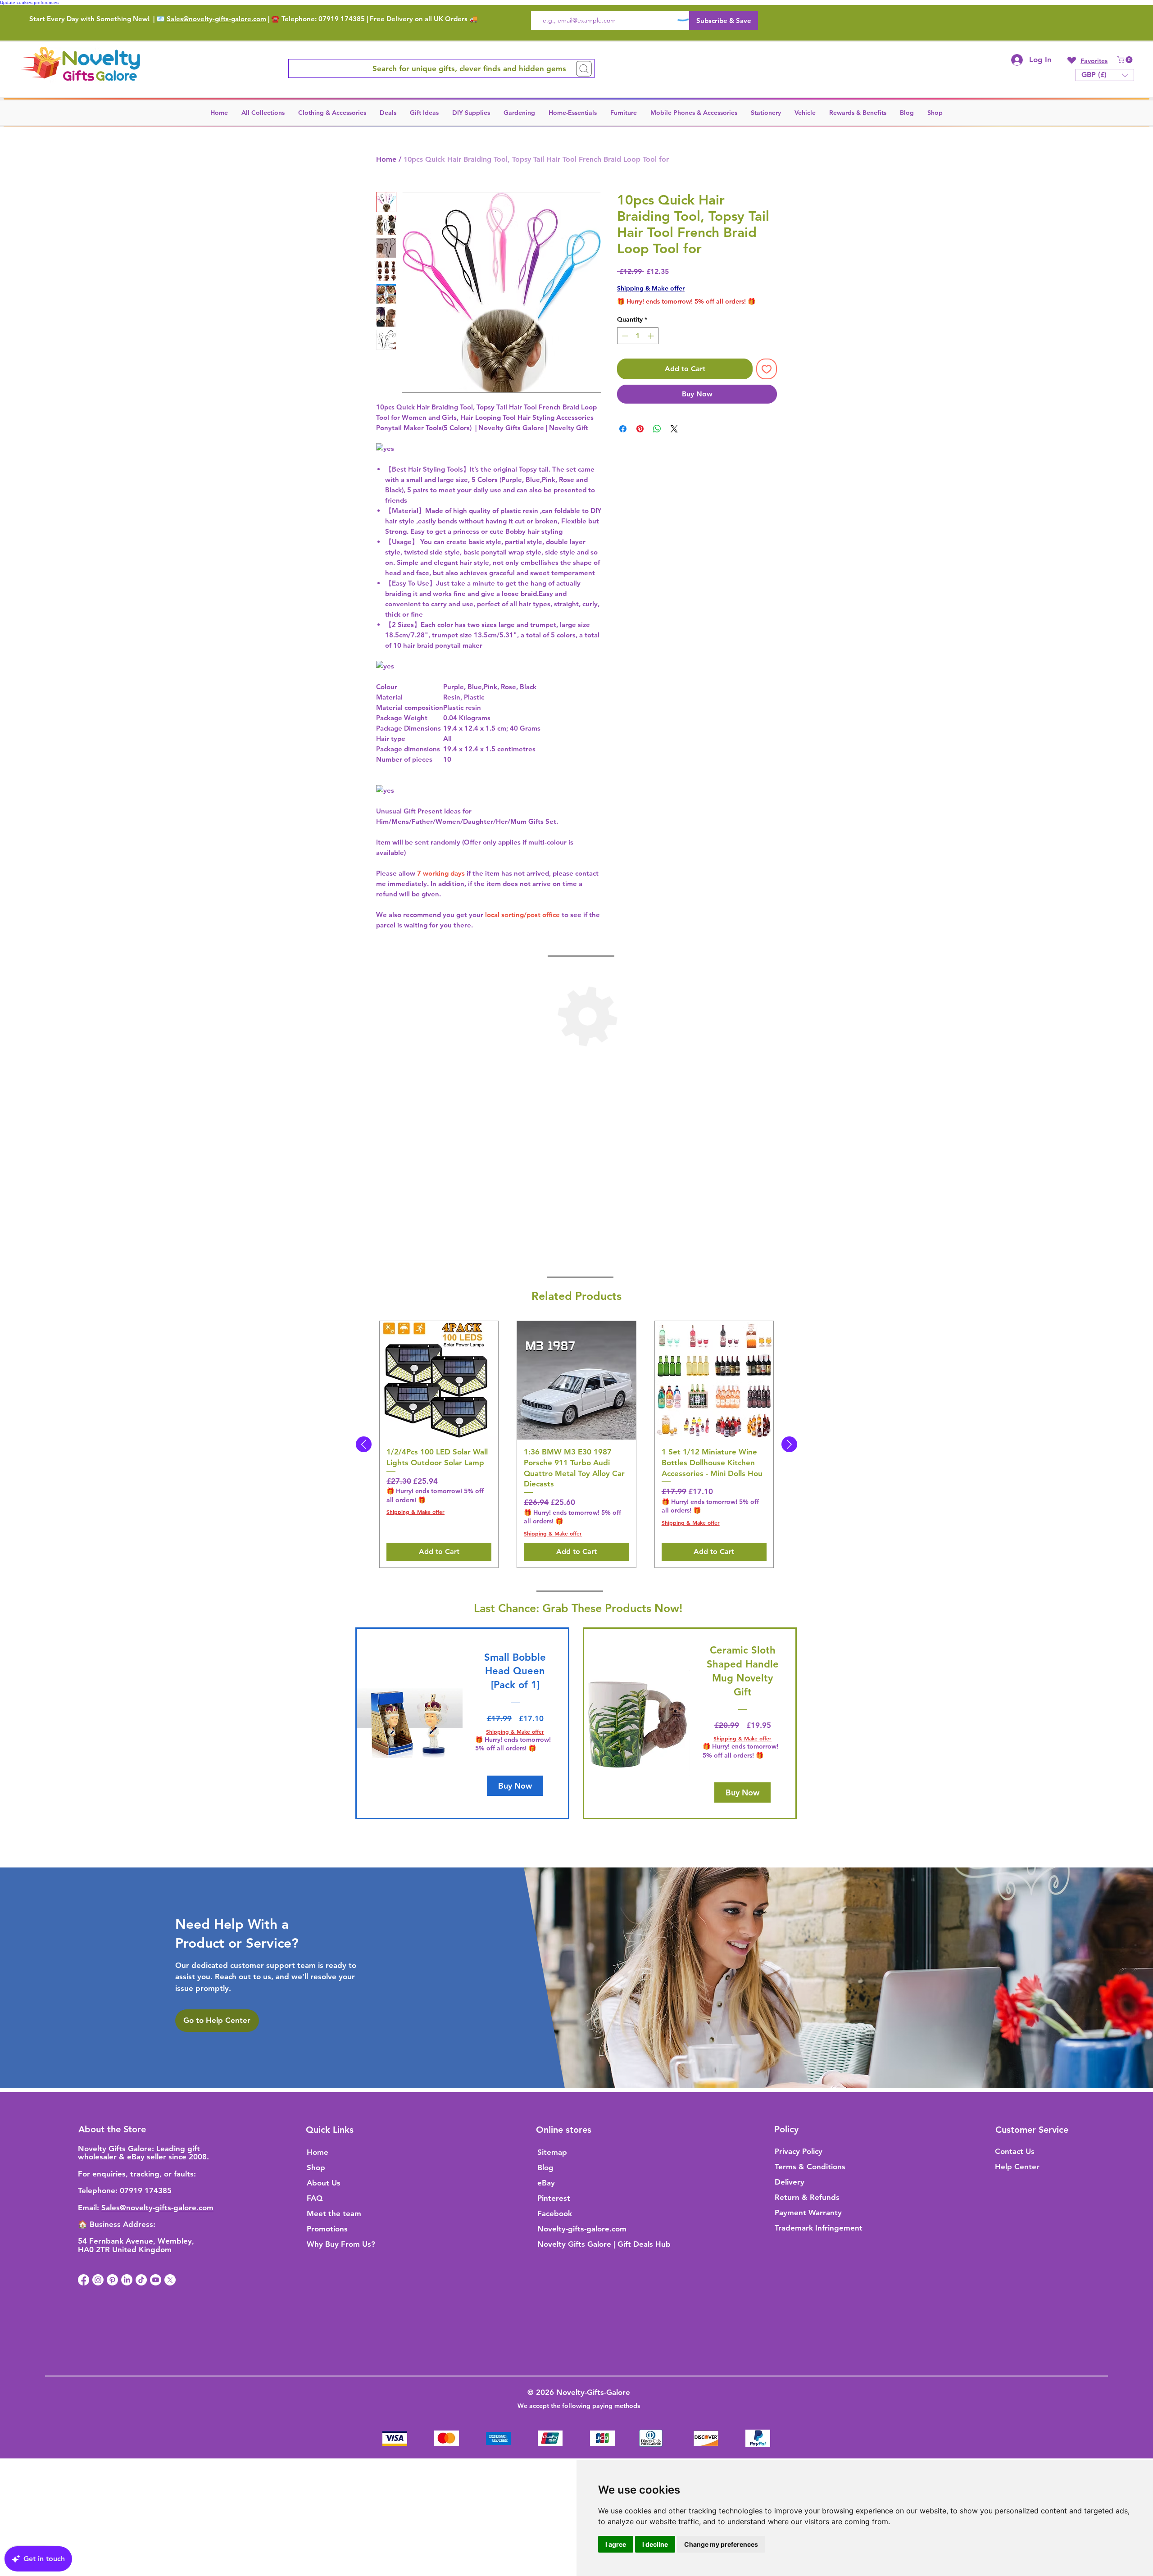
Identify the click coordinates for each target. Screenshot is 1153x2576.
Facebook (555, 2213)
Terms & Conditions (810, 2167)
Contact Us (1015, 2151)
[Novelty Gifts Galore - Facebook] (84, 2280)
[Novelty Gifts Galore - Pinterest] (112, 2280)
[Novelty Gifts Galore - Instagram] (98, 2280)
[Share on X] (674, 429)
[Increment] (651, 336)
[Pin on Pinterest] (640, 429)
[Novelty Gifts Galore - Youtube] (156, 2280)
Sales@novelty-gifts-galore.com (216, 19)
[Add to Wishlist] (767, 369)
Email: (90, 2208)
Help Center (1017, 2167)
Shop (316, 2167)
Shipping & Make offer (651, 288)
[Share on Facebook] (623, 429)
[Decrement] (624, 336)
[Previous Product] (364, 1444)
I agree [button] (616, 2544)
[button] (1126, 60)
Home (386, 159)
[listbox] (1105, 75)
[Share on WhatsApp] (657, 429)
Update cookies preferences (29, 2)
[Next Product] (789, 1444)
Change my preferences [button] (721, 2544)
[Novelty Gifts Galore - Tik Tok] (141, 2280)
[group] (576, 1444)
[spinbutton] (638, 336)
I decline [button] (655, 2544)
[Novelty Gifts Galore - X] (170, 2280)
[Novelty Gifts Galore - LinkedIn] (127, 2280)
